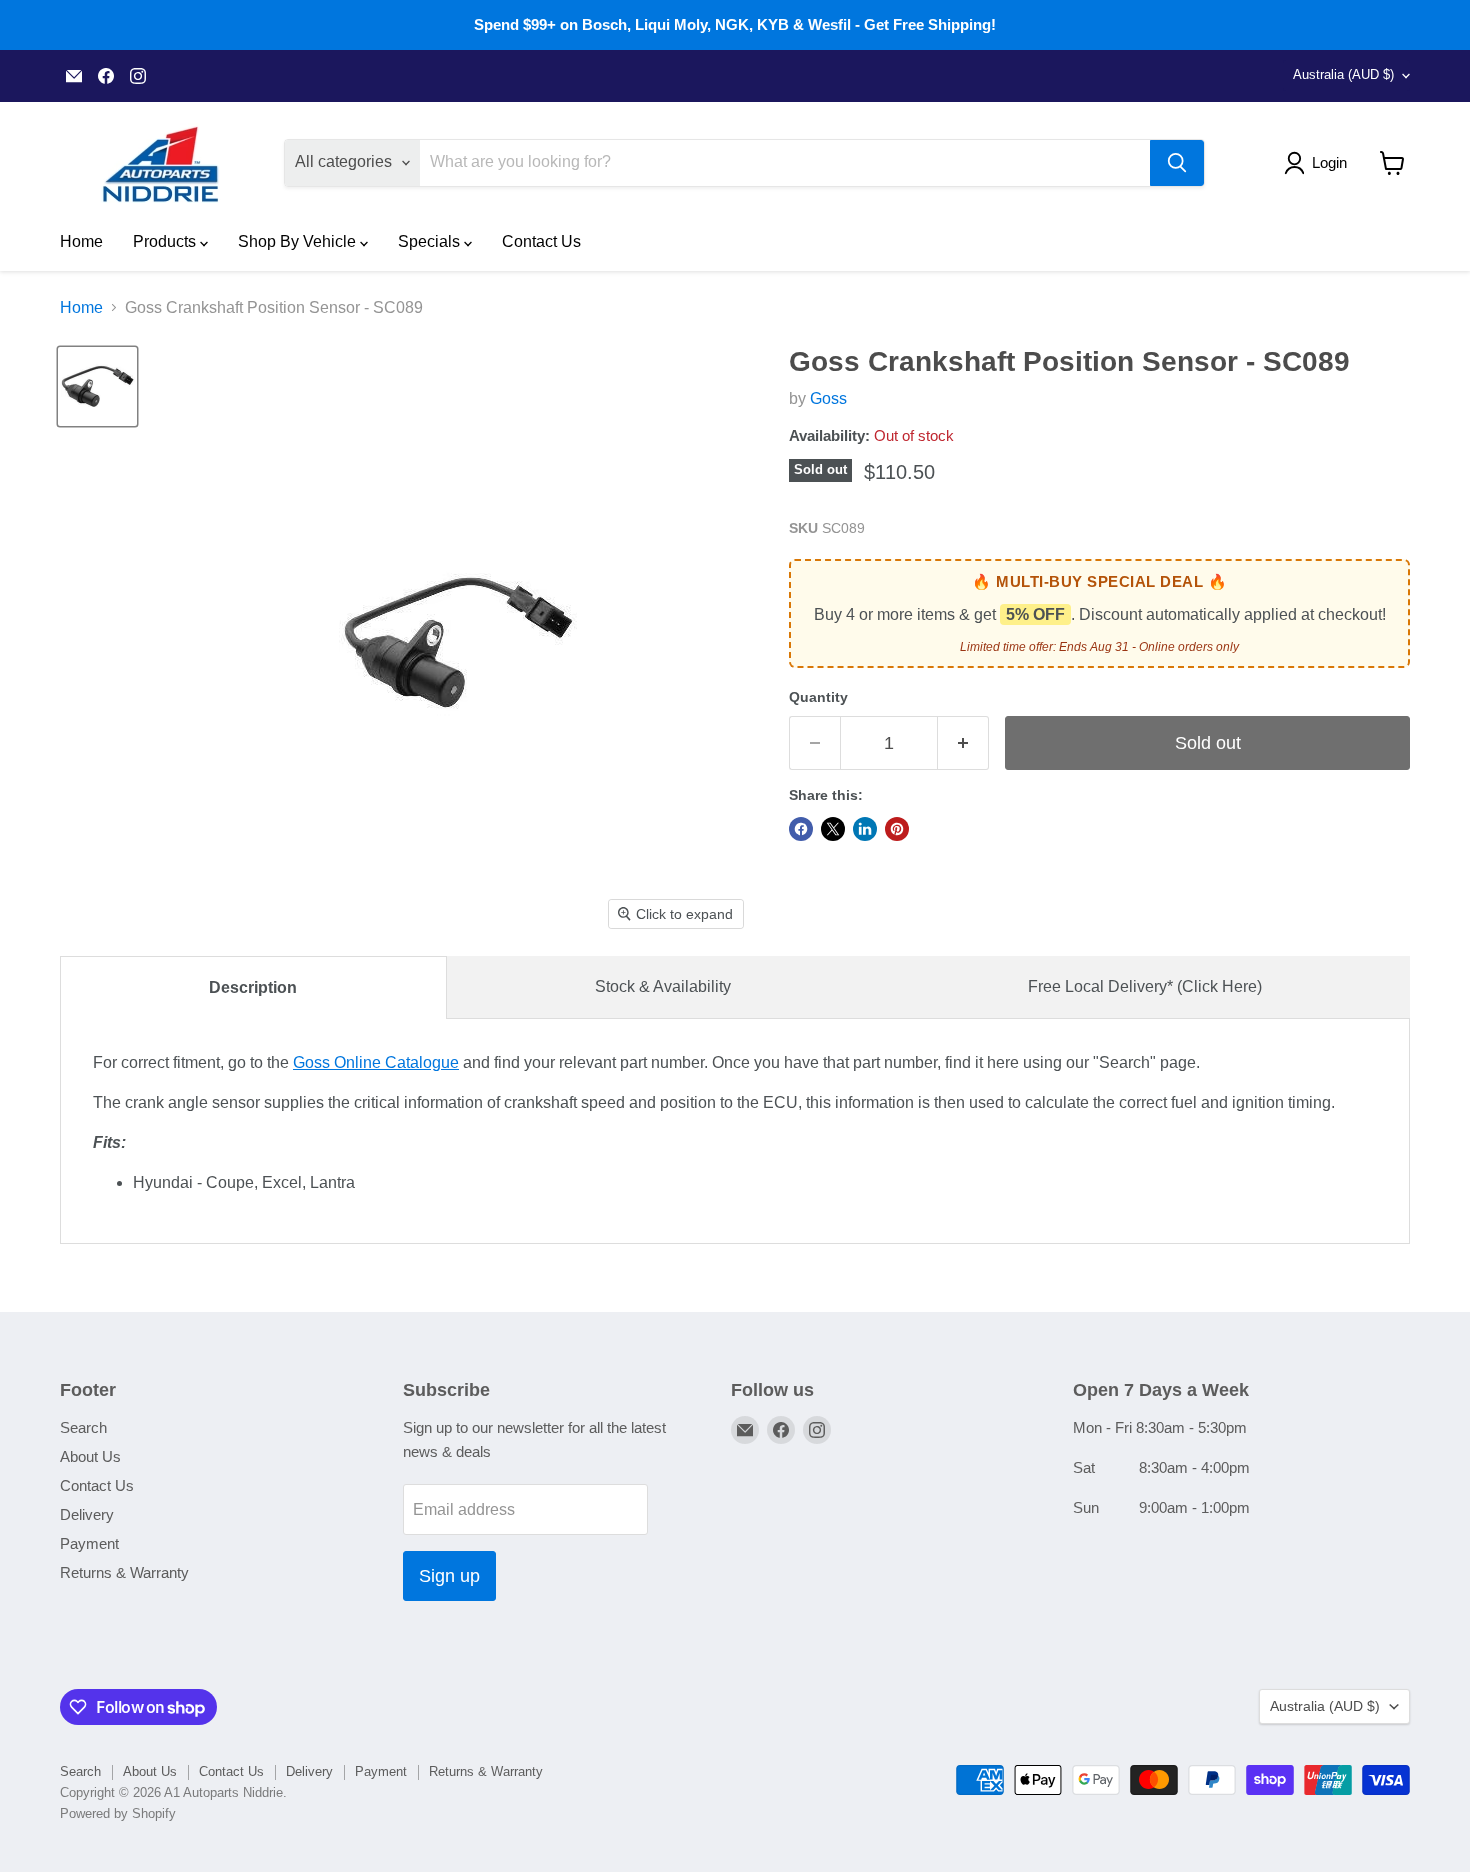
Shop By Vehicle (299, 241)
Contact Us (541, 241)
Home (81, 241)
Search (83, 1427)
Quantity (818, 697)
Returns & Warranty (124, 1572)
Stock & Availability (663, 986)
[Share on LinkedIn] (865, 829)
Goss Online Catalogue (376, 1062)
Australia (1343, 74)
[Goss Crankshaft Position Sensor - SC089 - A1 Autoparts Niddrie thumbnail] (97, 386)
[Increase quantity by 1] (963, 743)
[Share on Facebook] (801, 829)
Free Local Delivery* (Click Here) (1145, 986)
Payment (89, 1543)
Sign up (449, 1576)
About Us (90, 1456)
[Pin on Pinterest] (897, 829)
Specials (431, 241)
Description (253, 987)
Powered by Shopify (118, 1813)
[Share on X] (833, 829)
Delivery (87, 1514)
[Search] (1177, 163)
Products (166, 241)
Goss (828, 398)
